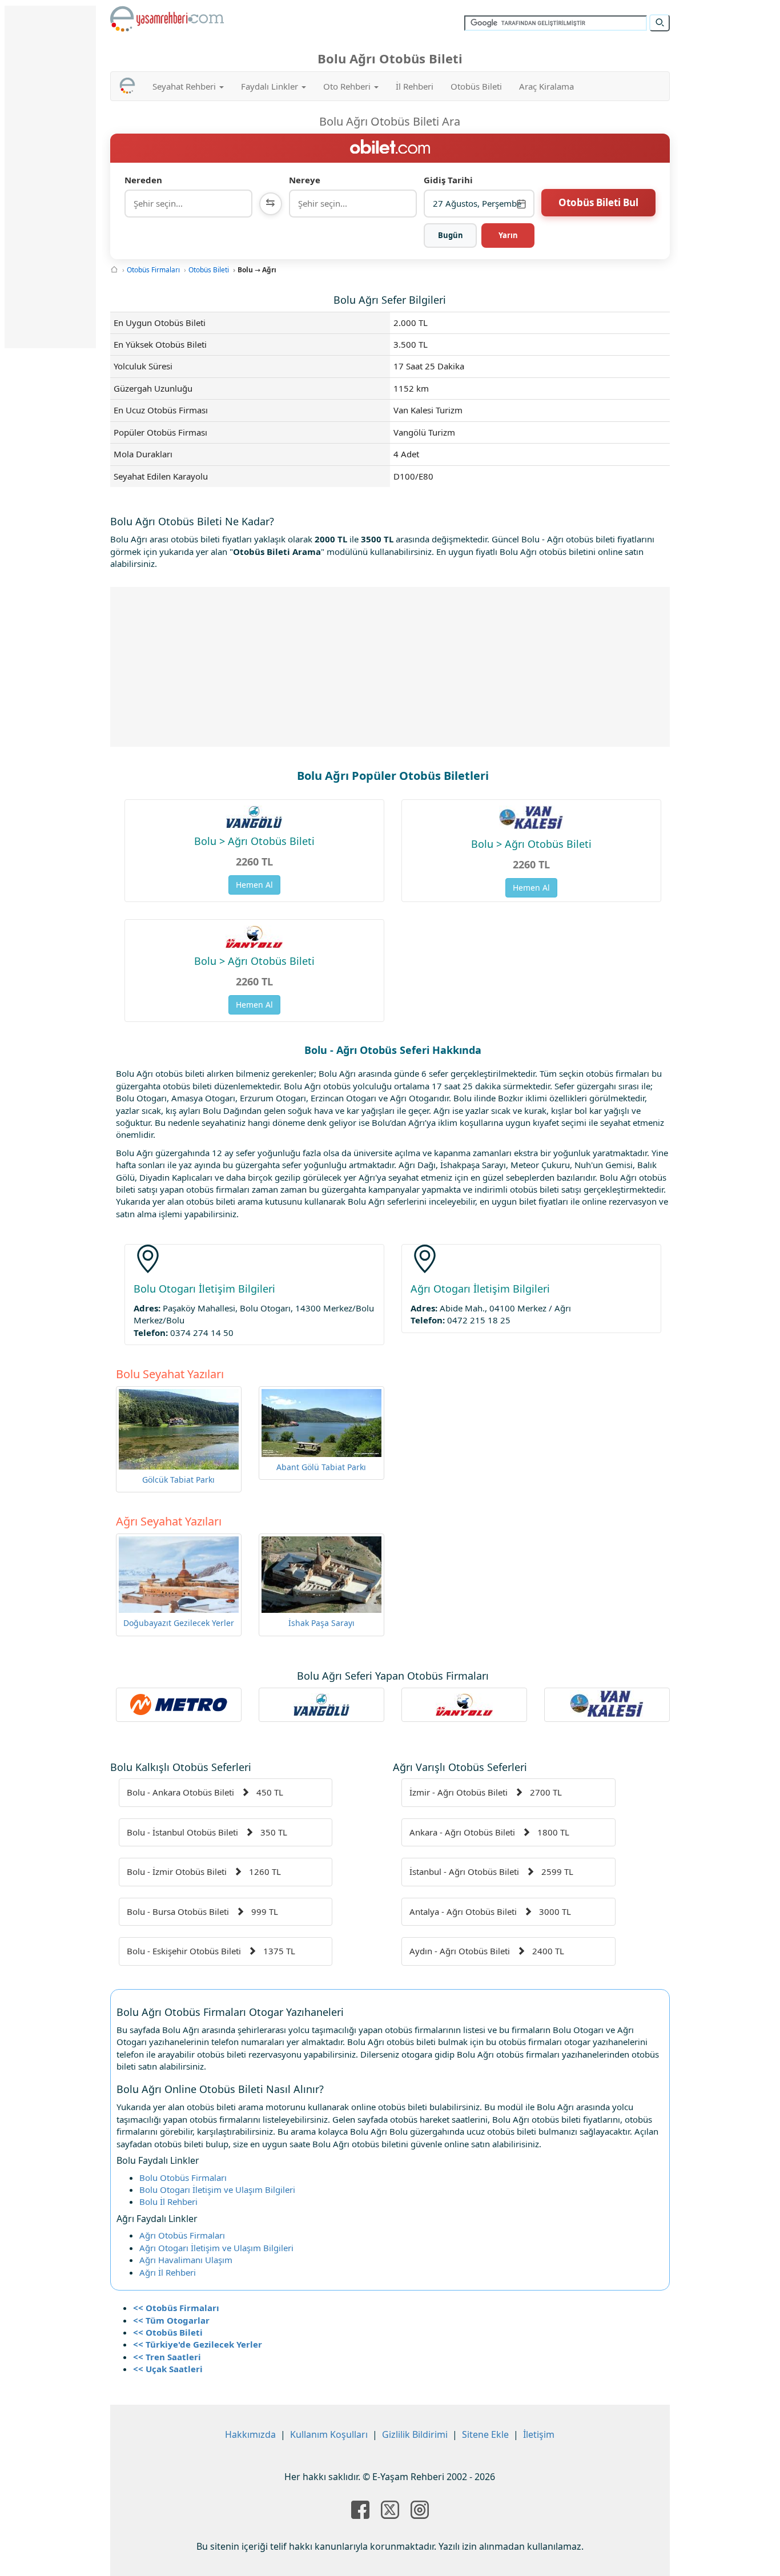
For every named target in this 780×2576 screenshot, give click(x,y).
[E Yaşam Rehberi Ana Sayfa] (167, 19)
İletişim (539, 2434)
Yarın (508, 235)
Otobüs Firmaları (153, 270)
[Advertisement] (390, 667)
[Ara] (660, 23)
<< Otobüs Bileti (168, 2332)
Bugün (451, 235)
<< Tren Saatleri (167, 2357)
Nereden (143, 180)
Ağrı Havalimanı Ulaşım (186, 2260)
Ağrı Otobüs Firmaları (182, 2235)
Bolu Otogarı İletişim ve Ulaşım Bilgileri (217, 2189)
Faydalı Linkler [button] (271, 86)
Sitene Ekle (485, 2434)
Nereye (305, 180)
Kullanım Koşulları (329, 2434)
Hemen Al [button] (254, 885)
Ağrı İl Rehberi (168, 2272)
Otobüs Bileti (476, 86)
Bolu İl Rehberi (168, 2201)
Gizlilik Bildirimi (415, 2434)
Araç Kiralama (546, 86)
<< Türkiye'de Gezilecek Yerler (198, 2344)
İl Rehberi (415, 86)
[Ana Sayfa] (114, 270)
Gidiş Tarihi (448, 180)
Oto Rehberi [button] (348, 86)
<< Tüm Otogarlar (171, 2320)
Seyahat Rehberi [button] (185, 86)
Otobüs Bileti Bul (598, 202)
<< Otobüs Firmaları (176, 2308)
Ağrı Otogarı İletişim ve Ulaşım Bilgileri (216, 2248)
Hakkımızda (250, 2434)
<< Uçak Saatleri (168, 2369)
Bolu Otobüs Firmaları (183, 2177)
